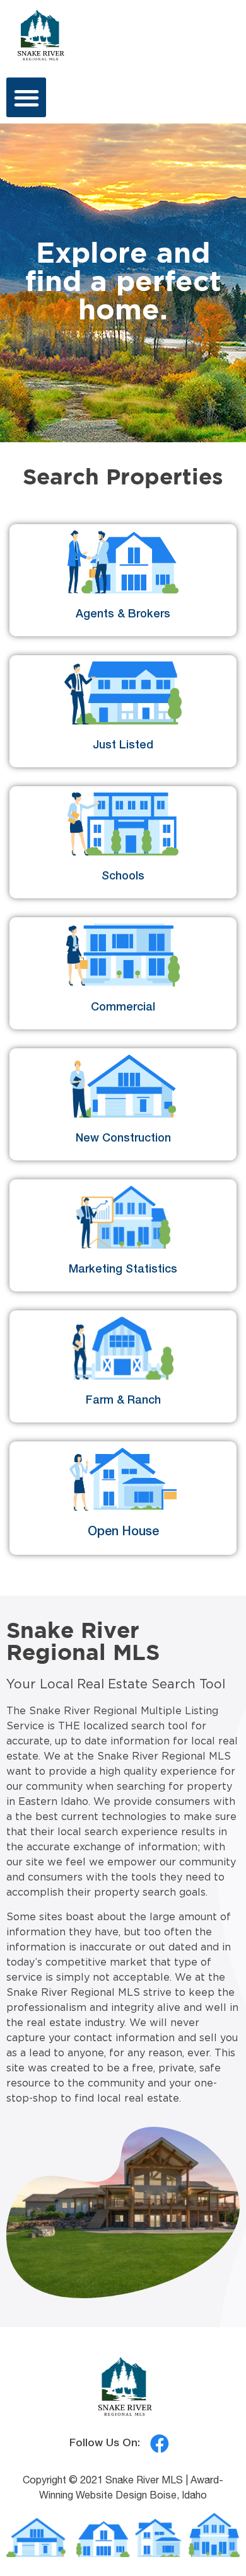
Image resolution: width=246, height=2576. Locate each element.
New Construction (123, 1139)
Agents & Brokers (123, 615)
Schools (123, 877)
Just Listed (123, 746)
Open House (123, 1533)
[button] (26, 97)
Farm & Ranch (123, 1401)
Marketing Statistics (123, 1270)
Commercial (123, 1008)
